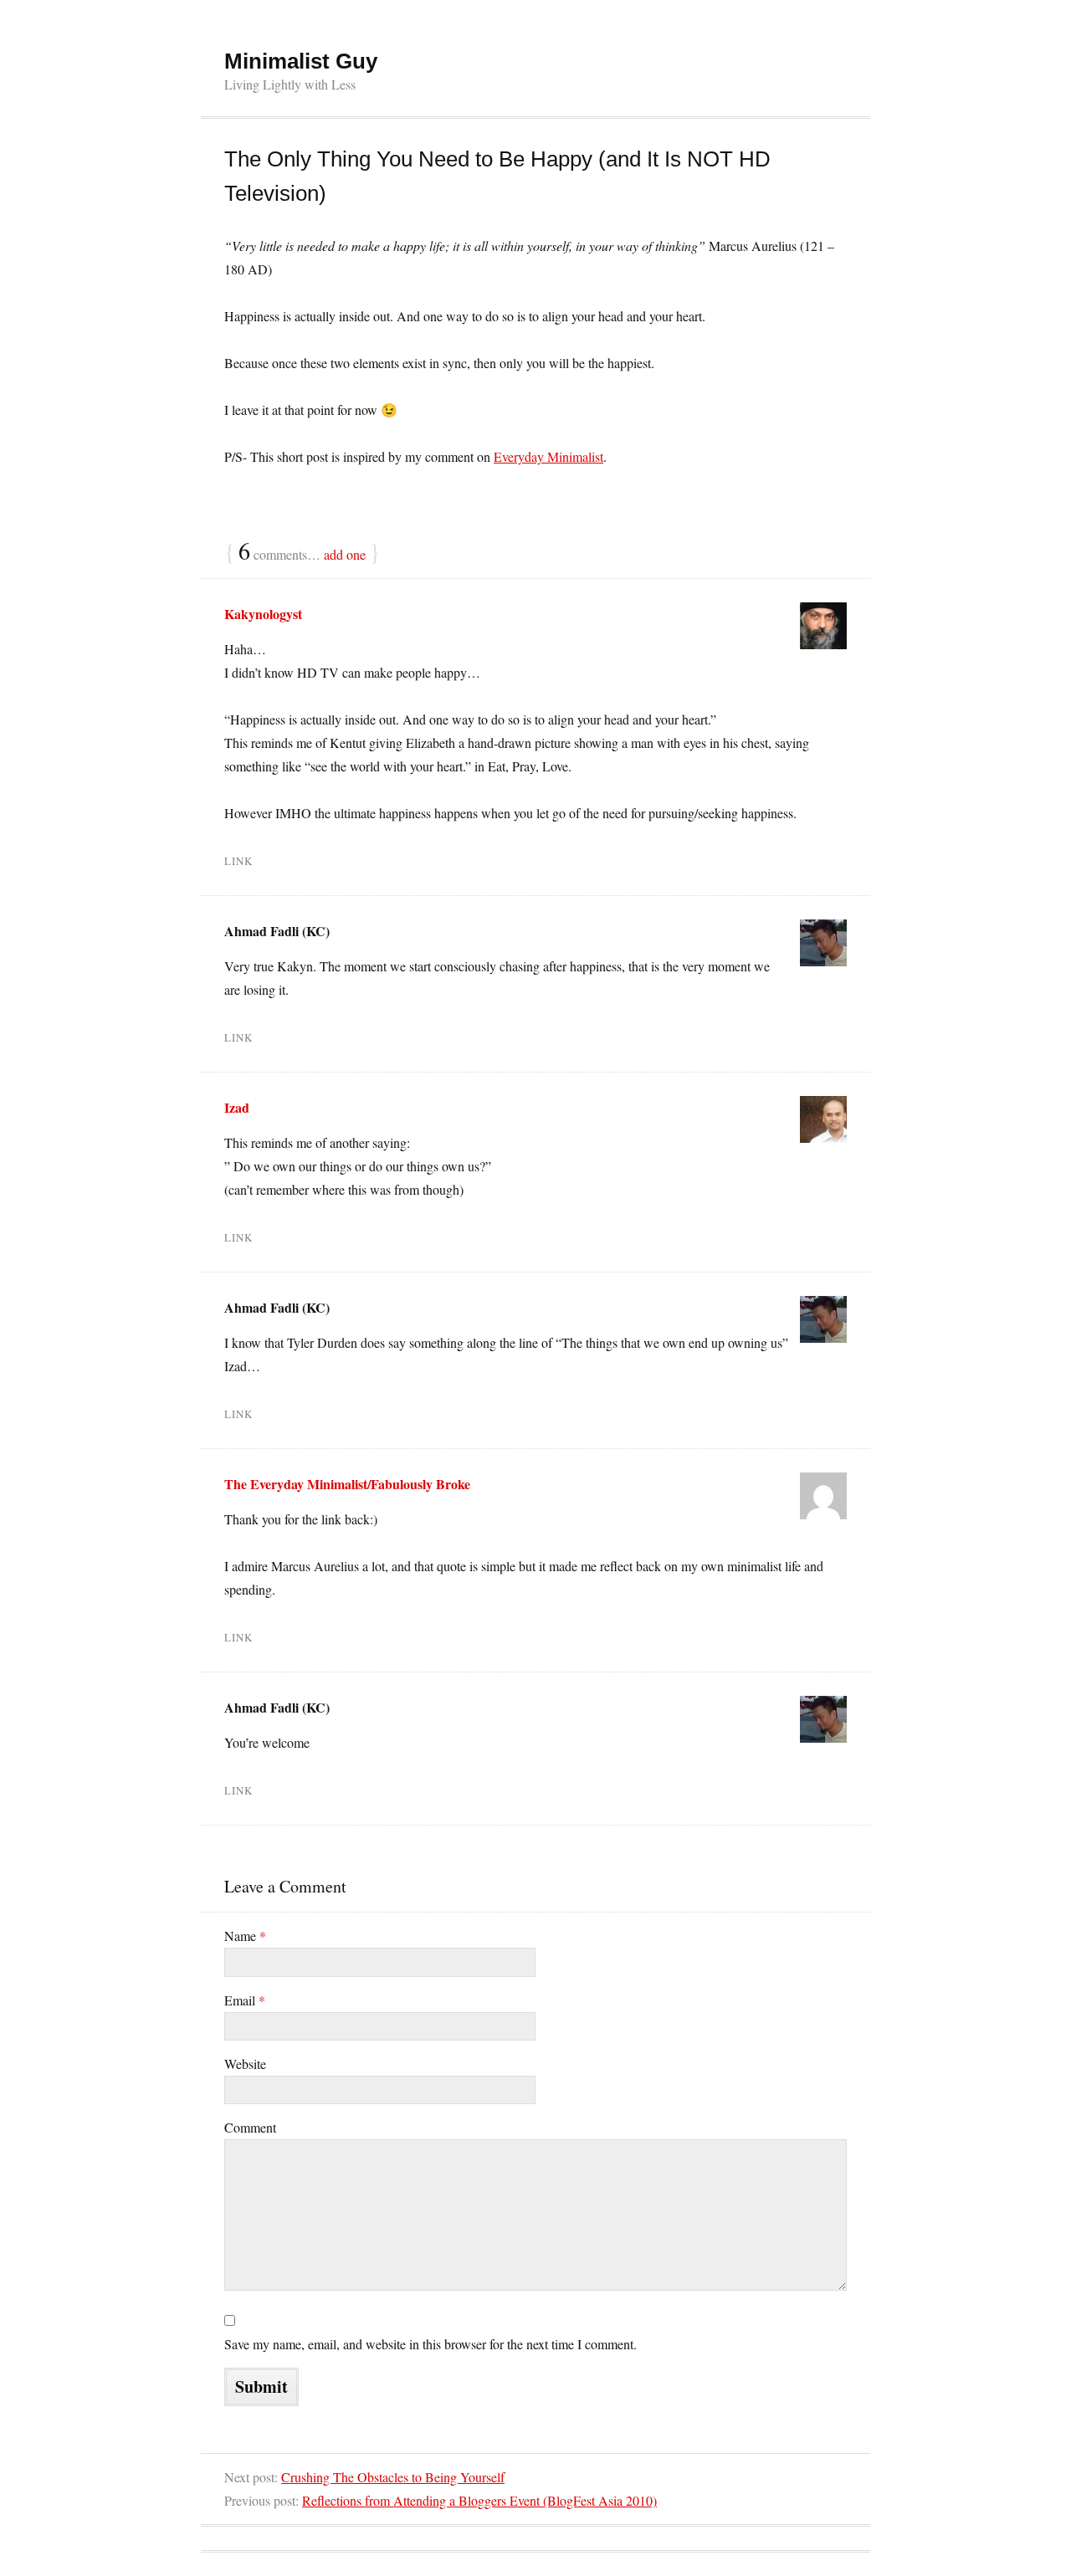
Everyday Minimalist (548, 456)
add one (345, 554)
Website (245, 2064)
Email (245, 2000)
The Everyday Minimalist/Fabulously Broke (347, 1484)
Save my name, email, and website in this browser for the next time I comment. (430, 2344)
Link (238, 861)
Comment (250, 2127)
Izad (237, 1107)
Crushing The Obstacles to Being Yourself (393, 2477)
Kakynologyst (263, 614)
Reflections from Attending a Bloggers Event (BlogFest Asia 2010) (479, 2500)
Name (245, 1936)
